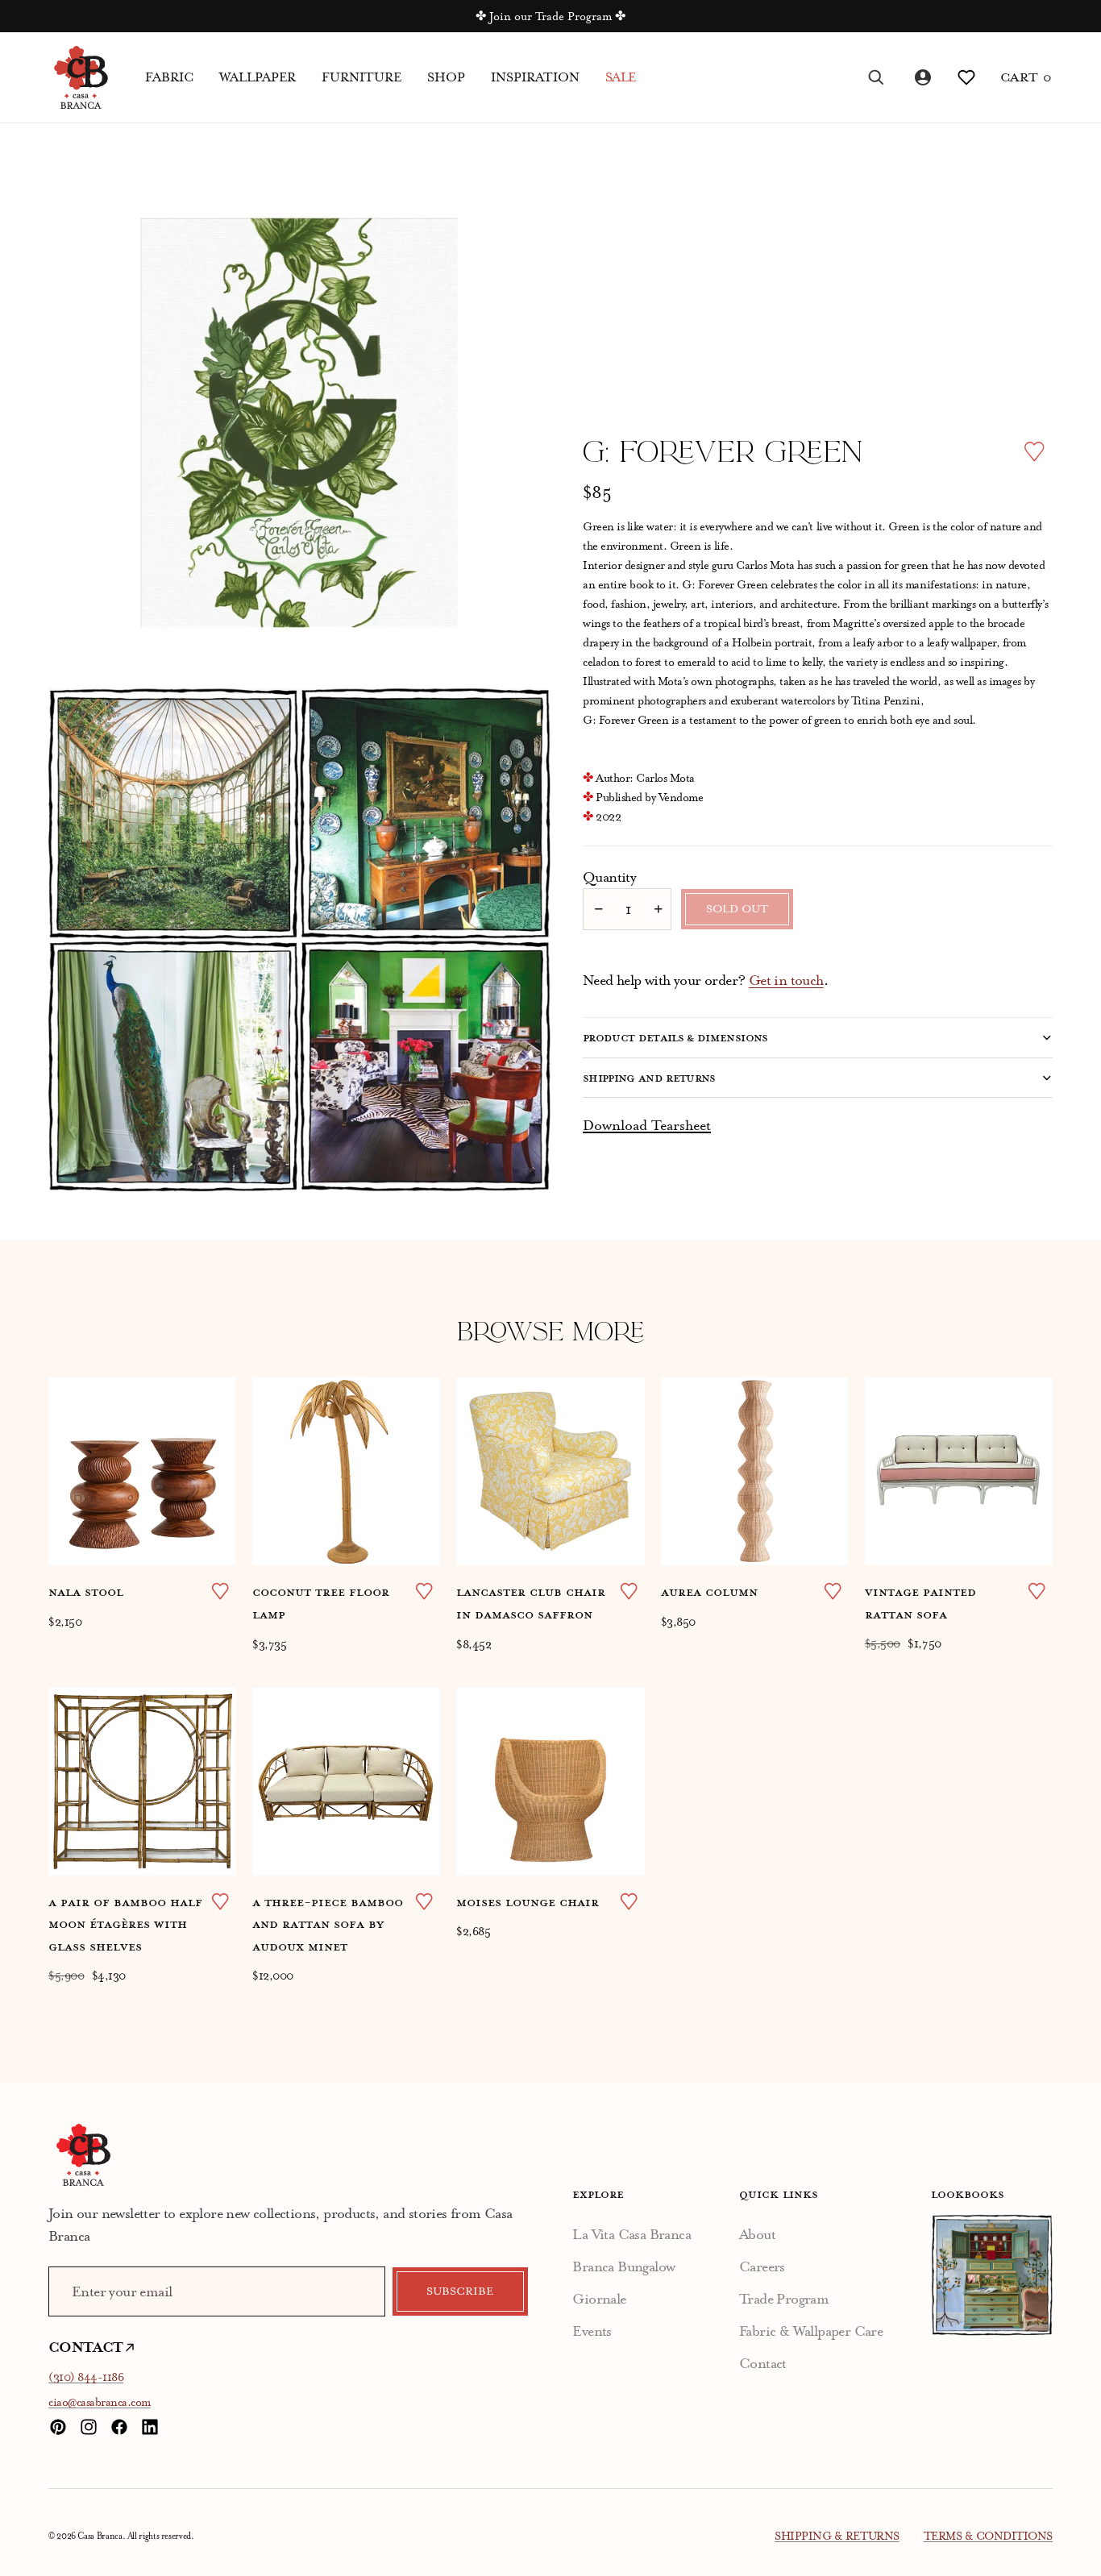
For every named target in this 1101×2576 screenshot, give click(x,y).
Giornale (599, 2299)
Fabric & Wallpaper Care (811, 2331)
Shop (446, 77)
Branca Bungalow (623, 2266)
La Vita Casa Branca (632, 2234)
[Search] (876, 77)
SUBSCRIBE (460, 2291)
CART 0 (1026, 77)
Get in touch (786, 980)
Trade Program (784, 2299)
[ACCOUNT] (921, 77)
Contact (763, 2363)
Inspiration (535, 77)
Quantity (609, 877)
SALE (621, 77)
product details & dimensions (675, 1037)
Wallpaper (258, 77)
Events (592, 2331)
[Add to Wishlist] (1034, 451)
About (757, 2234)
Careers (762, 2266)
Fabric (169, 77)
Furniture (361, 77)
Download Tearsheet (647, 1125)
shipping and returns (649, 1078)
